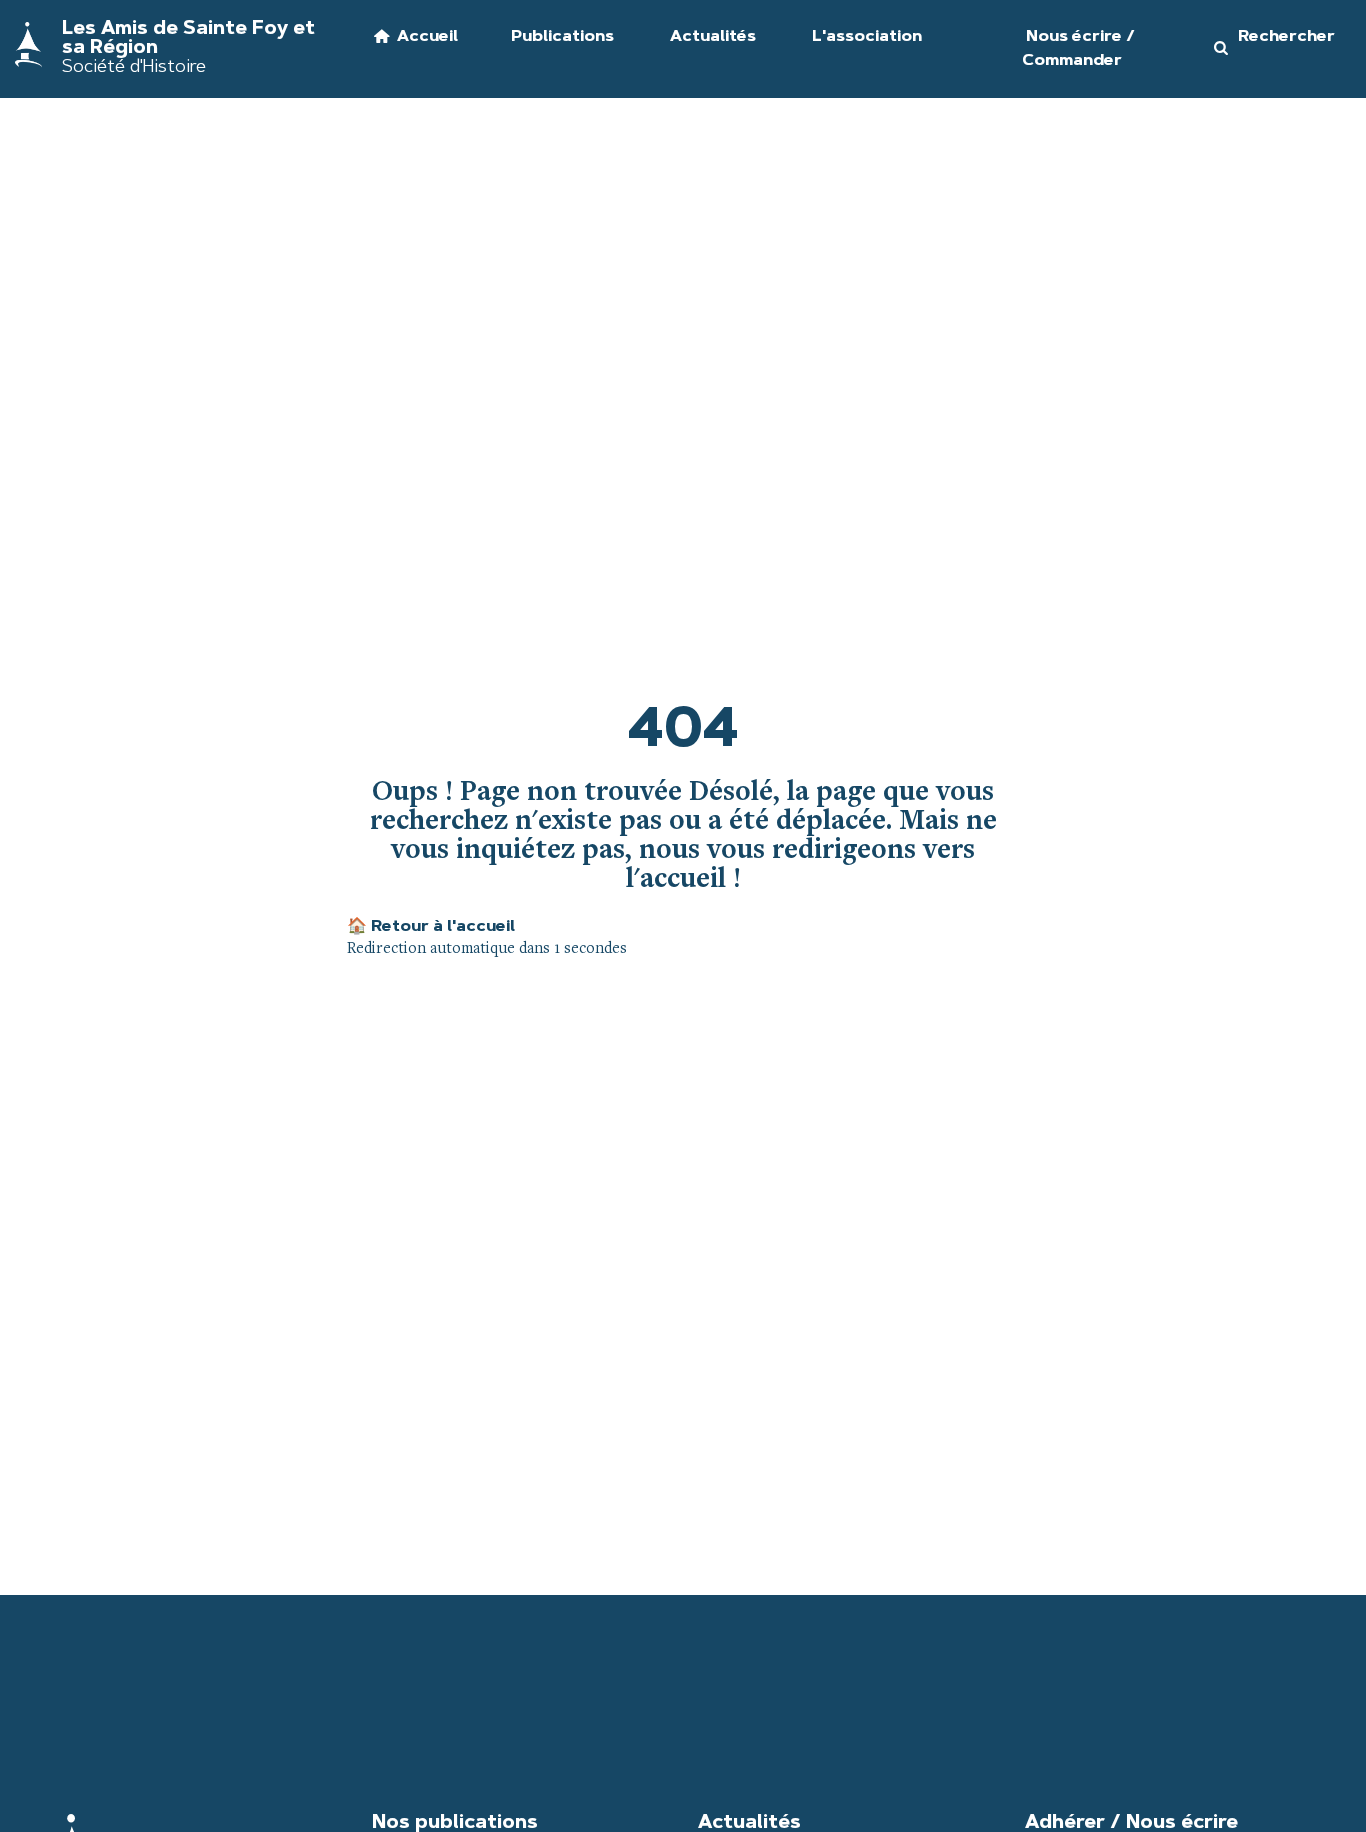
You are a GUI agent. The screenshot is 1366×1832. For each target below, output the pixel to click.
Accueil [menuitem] (427, 37)
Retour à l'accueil (431, 927)
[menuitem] (550, 49)
